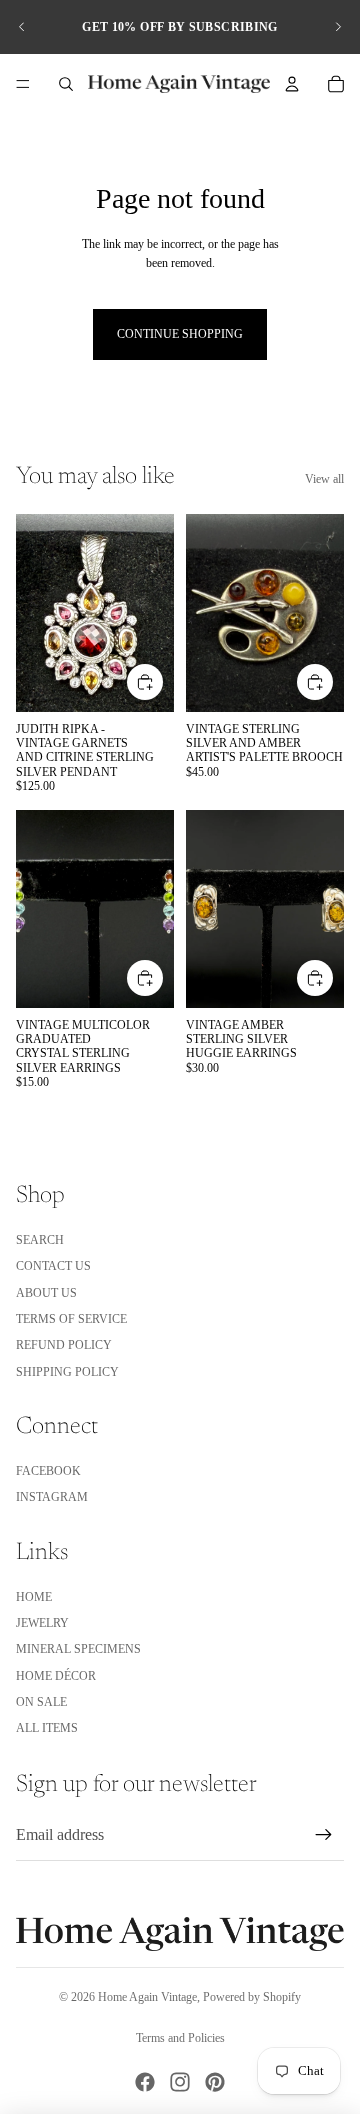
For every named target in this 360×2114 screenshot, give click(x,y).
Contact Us (53, 1266)
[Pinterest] (215, 2082)
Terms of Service (71, 1319)
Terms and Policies (180, 2038)
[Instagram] (180, 2082)
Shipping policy (67, 1372)
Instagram (52, 1497)
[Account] (292, 84)
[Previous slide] (22, 27)
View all (324, 479)
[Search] (66, 84)
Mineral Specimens (78, 1649)
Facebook (48, 1471)
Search (40, 1240)
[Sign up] (324, 1835)
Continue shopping (180, 334)
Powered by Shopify (252, 1997)
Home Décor (56, 1676)
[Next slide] (338, 27)
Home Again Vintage (147, 1997)
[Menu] (23, 84)
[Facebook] (145, 2082)
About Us (46, 1293)
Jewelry (42, 1623)
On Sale (41, 1702)
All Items (47, 1728)
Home (34, 1597)
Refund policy (64, 1345)
